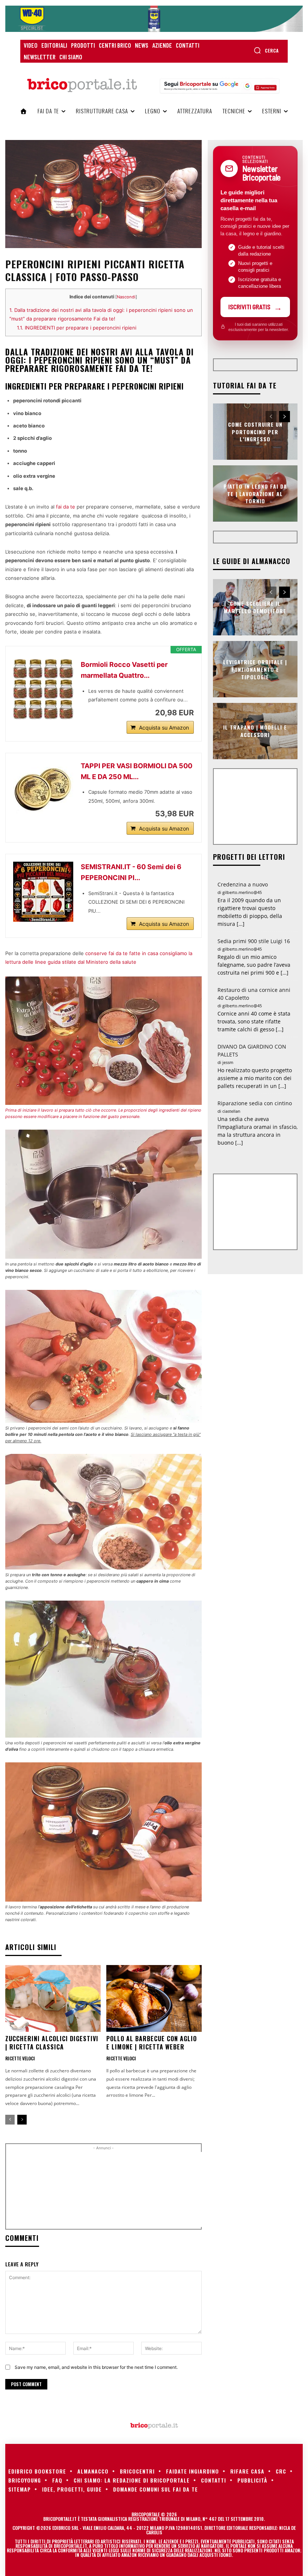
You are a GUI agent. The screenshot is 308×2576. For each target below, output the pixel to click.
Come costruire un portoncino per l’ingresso (255, 432)
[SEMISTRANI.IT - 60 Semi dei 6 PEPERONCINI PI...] (43, 892)
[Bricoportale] (82, 85)
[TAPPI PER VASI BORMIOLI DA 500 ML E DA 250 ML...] (43, 787)
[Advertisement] (137, 2189)
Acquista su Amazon (164, 728)
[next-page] (22, 2120)
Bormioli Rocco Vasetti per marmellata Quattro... (124, 670)
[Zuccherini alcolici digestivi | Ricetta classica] (53, 1998)
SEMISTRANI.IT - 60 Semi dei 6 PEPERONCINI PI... (131, 872)
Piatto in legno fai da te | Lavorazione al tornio (255, 494)
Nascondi (126, 297)
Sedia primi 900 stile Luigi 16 (254, 941)
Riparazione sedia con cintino (255, 1103)
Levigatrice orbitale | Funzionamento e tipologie (255, 669)
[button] (266, 50)
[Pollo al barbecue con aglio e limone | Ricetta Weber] (154, 1998)
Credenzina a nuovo (243, 884)
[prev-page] (10, 2120)
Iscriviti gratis (249, 307)
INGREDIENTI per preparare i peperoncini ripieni (77, 328)
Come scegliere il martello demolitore (255, 607)
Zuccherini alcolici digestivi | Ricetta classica (52, 2043)
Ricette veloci (20, 2058)
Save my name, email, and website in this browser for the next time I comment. (96, 2367)
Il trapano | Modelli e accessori (255, 731)
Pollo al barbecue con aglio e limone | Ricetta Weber (152, 2043)
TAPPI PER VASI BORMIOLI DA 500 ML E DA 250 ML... (137, 771)
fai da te (66, 507)
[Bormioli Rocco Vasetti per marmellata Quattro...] (43, 689)
